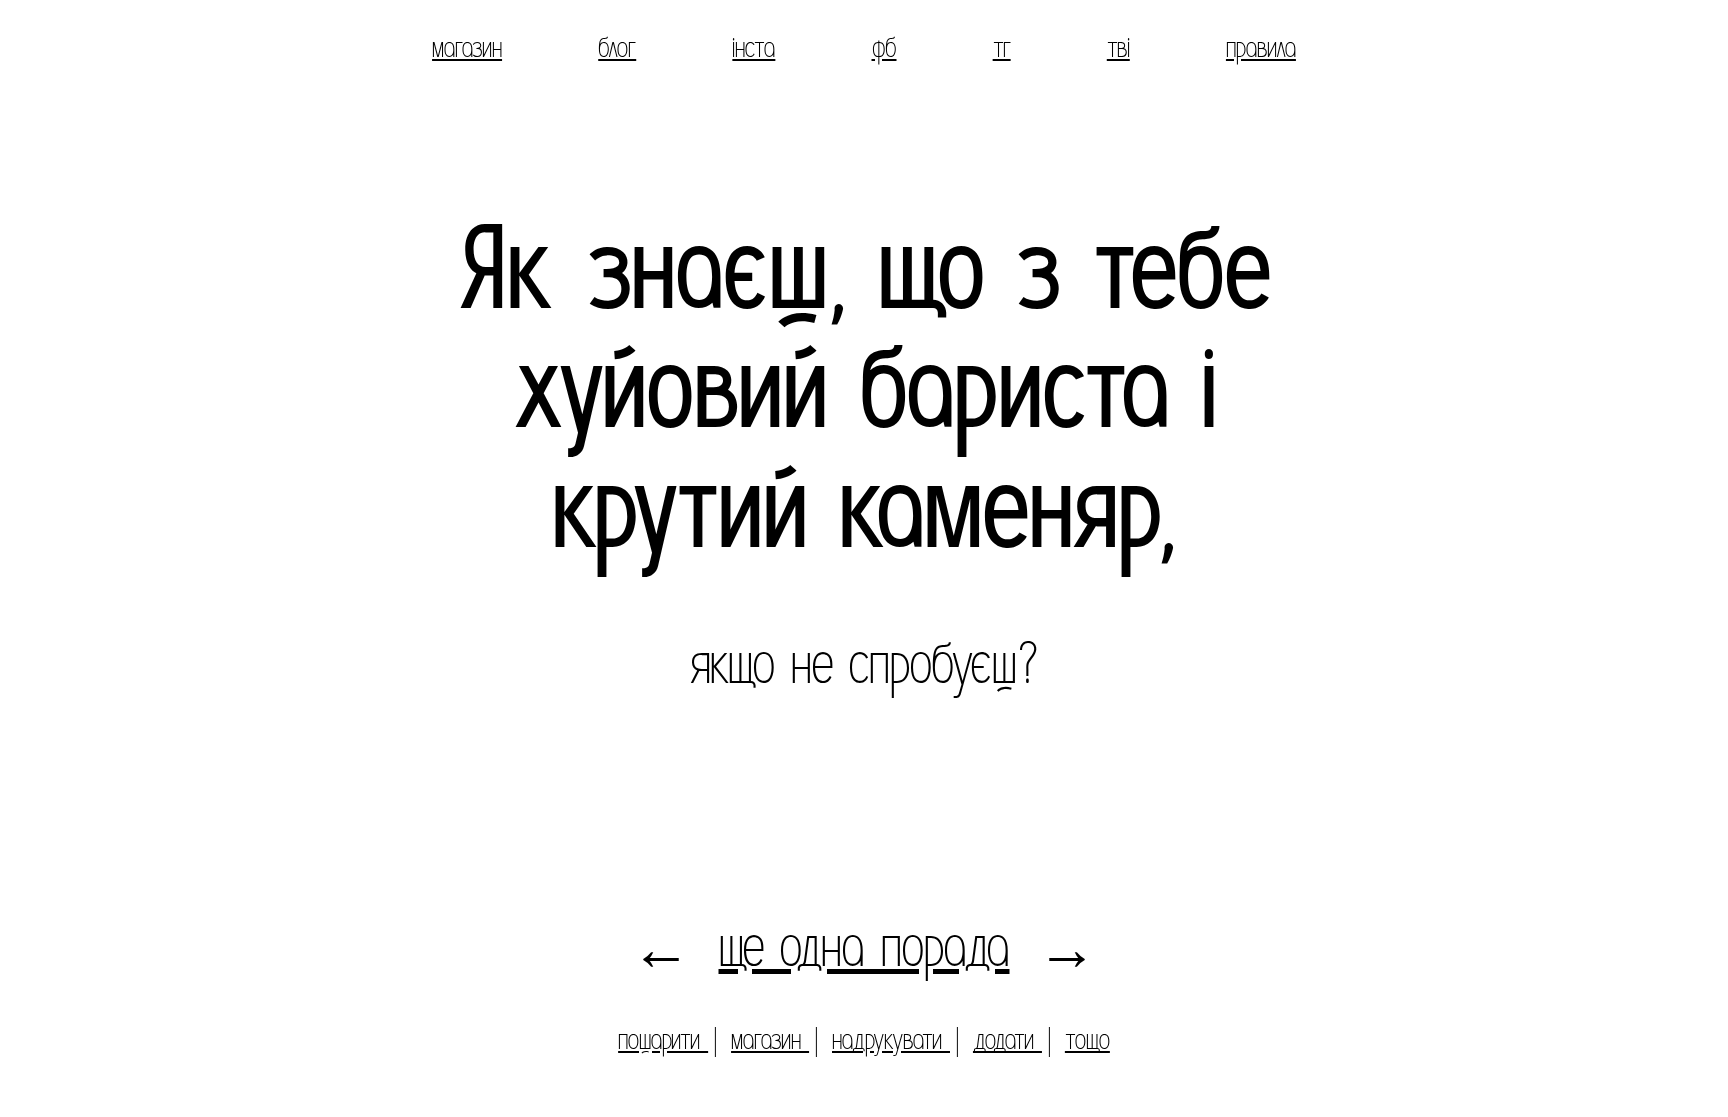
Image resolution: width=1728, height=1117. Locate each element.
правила (1261, 47)
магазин (467, 47)
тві (1118, 47)
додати (1007, 1039)
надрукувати (891, 1039)
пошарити (663, 1039)
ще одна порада (864, 947)
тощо (1087, 1039)
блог (617, 47)
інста (753, 47)
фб (884, 47)
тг (1002, 47)
